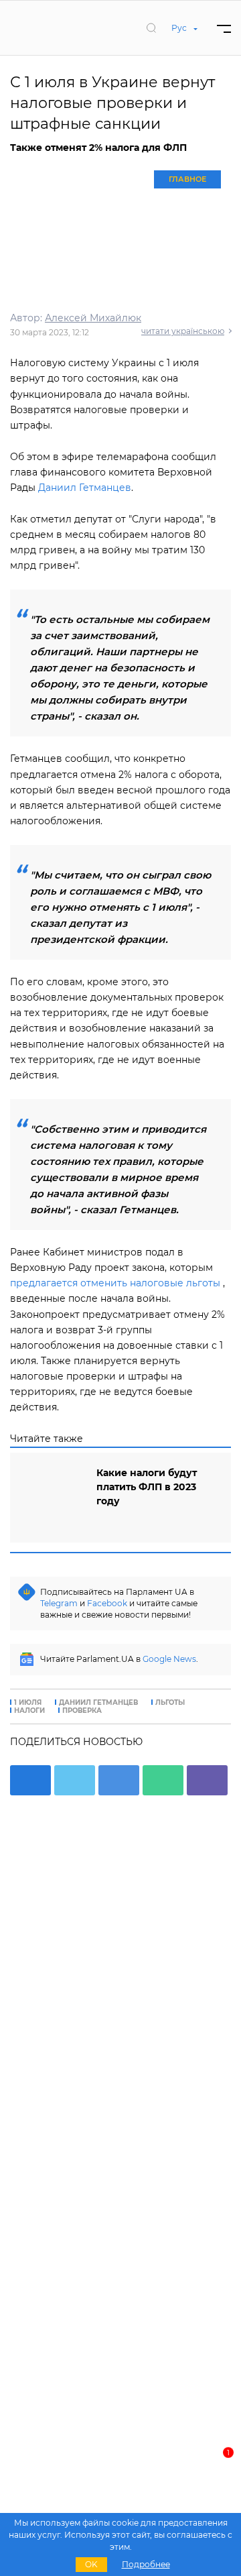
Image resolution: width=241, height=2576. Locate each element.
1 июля (28, 1703)
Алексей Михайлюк (93, 318)
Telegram (59, 1603)
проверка (82, 1711)
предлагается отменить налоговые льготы (115, 1283)
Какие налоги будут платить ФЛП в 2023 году (147, 1487)
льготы (170, 1703)
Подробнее (146, 2564)
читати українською (183, 331)
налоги (29, 1711)
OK (91, 2564)
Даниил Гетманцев (85, 488)
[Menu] (224, 28)
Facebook (107, 1603)
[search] (151, 27)
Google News (169, 1659)
